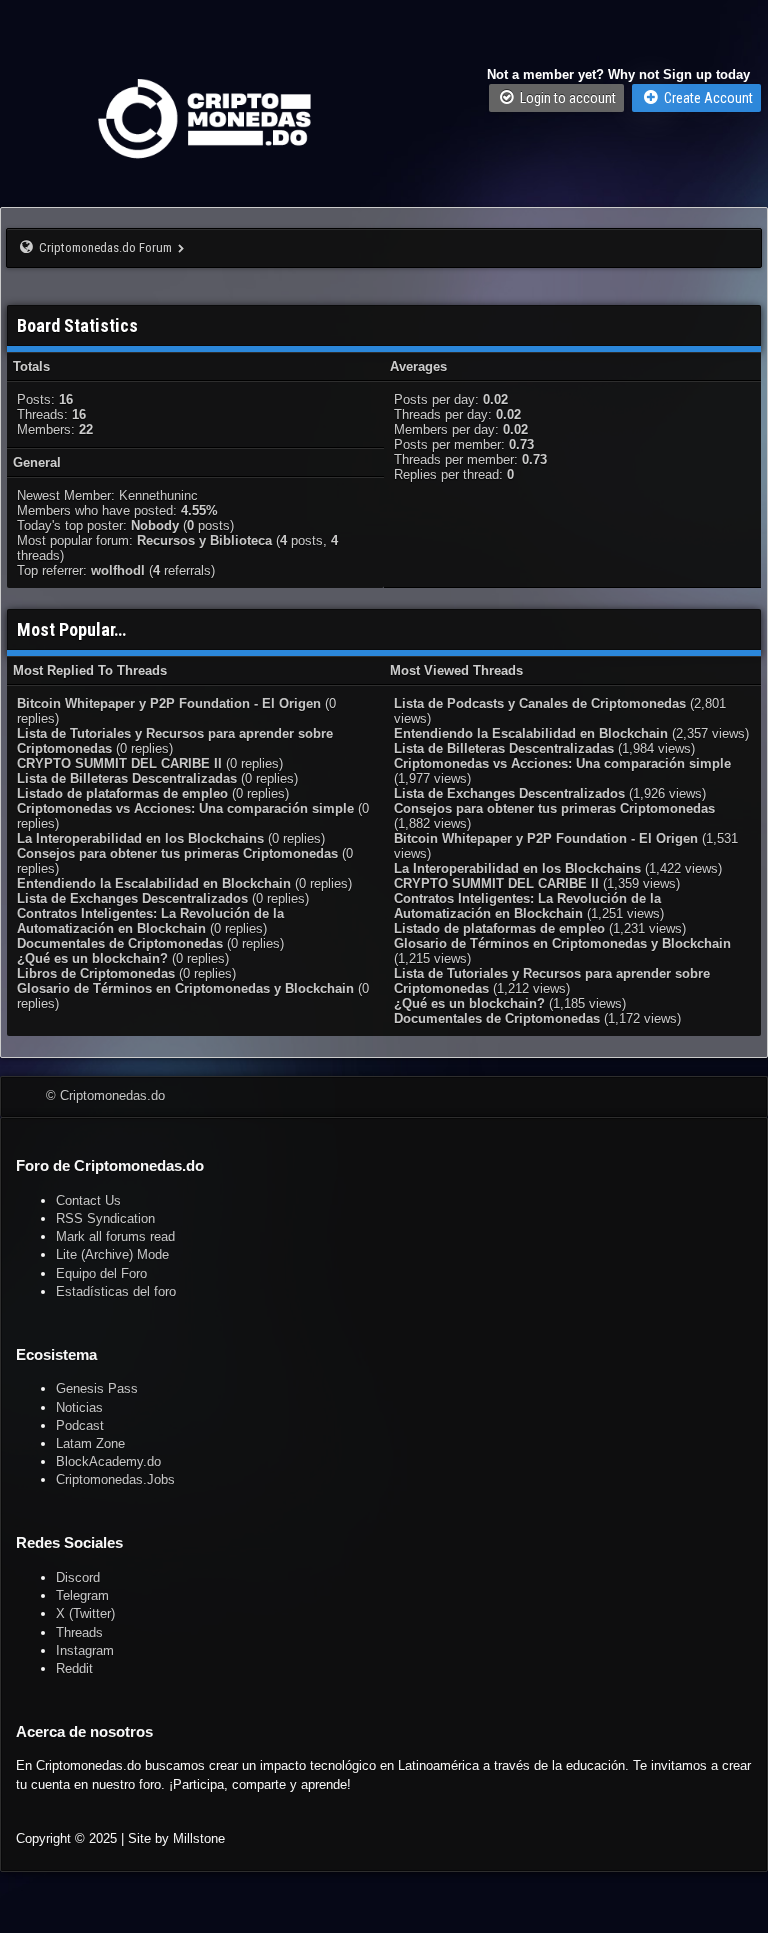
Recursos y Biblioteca (204, 540)
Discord (78, 1577)
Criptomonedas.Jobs (115, 1479)
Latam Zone (90, 1443)
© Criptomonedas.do (105, 1095)
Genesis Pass (97, 1388)
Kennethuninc (158, 495)
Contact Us (88, 1200)
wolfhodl (118, 570)
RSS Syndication (105, 1218)
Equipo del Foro (101, 1273)
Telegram (82, 1595)
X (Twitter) (85, 1613)
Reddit (74, 1668)
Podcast (80, 1425)
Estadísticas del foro (116, 1291)
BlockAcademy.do (108, 1461)
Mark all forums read (115, 1236)
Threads (79, 1632)
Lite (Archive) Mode (112, 1254)
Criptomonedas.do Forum (105, 247)
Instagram (85, 1650)
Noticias (79, 1407)
